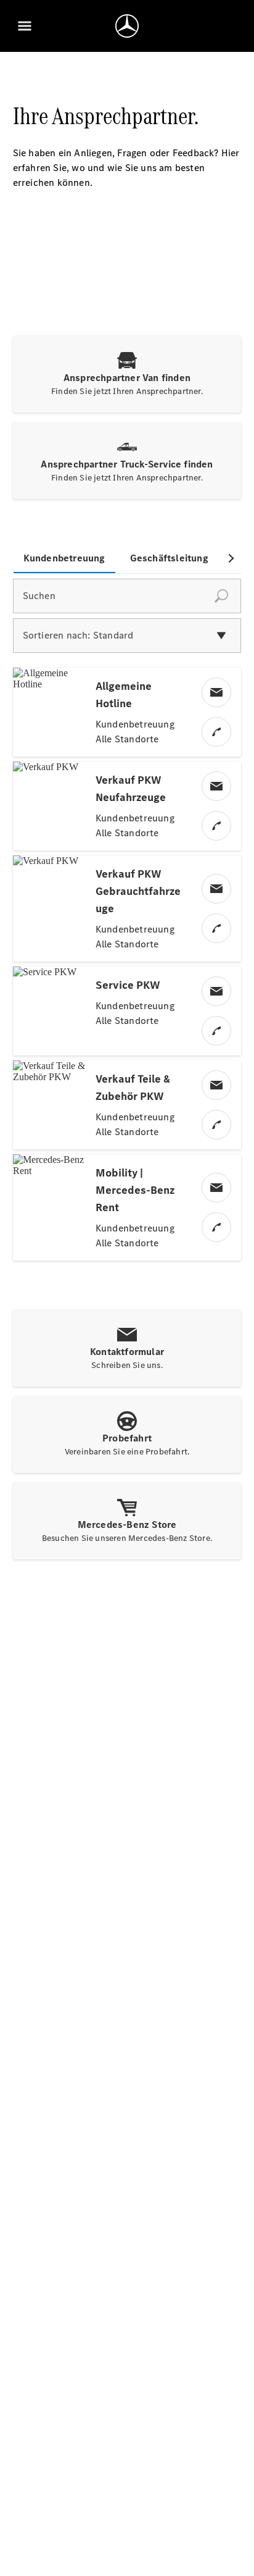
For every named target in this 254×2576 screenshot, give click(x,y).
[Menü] (25, 26)
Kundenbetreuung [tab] (64, 558)
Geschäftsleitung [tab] (169, 558)
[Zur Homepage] (127, 26)
